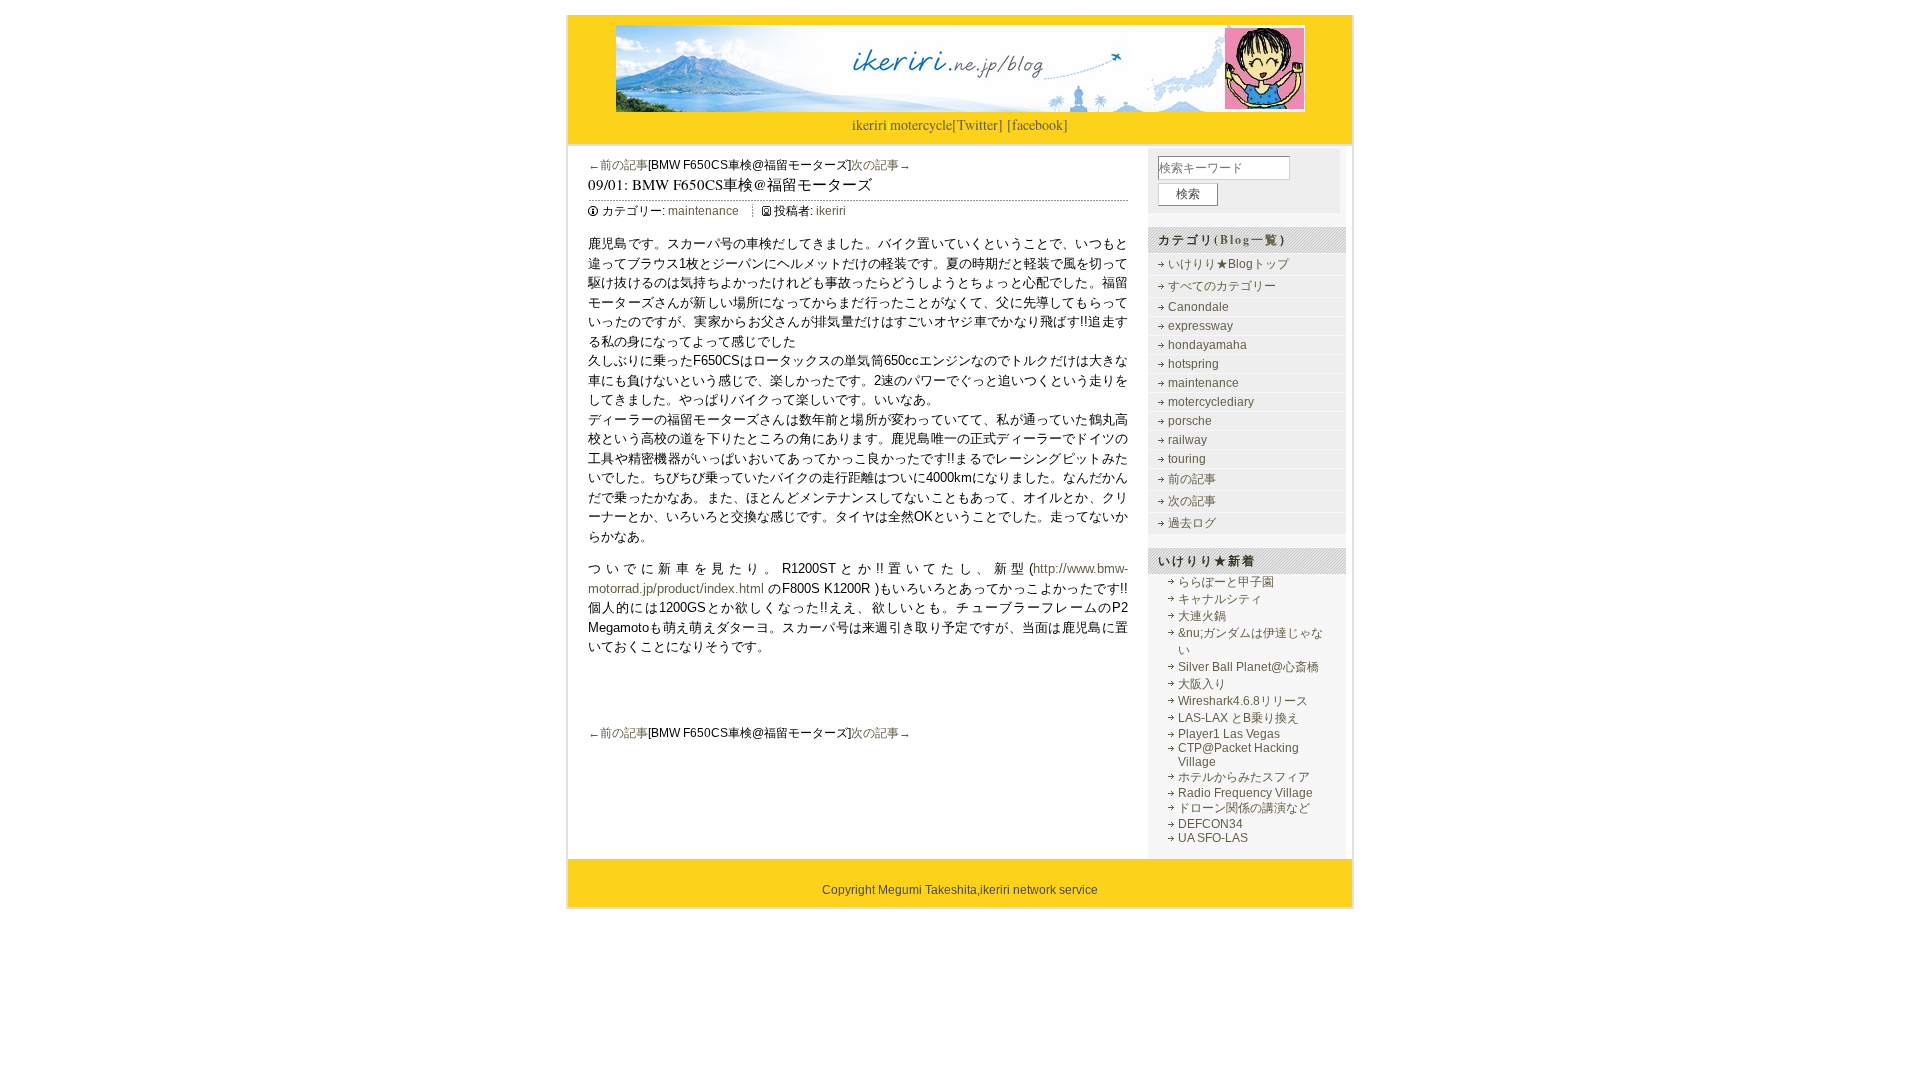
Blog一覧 (1249, 239)
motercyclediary (1211, 402)
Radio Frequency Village (1245, 793)
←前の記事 (618, 165)
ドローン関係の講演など (1244, 808)
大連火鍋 (1202, 616)
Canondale (1198, 307)
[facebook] (1037, 124)
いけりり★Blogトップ (1228, 264)
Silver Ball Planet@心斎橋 (1248, 667)
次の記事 (1192, 501)
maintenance (703, 211)
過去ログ (1192, 523)
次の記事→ (881, 165)
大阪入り (1202, 684)
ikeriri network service (1039, 890)
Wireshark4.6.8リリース (1243, 701)
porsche (1190, 421)
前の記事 (1192, 479)
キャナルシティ (1220, 599)
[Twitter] (977, 124)
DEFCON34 (1210, 824)
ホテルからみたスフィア (1244, 777)
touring (1187, 459)
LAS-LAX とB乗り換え (1238, 718)
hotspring (1193, 364)
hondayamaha (1207, 345)
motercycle (921, 124)
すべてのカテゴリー (1222, 286)
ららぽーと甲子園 (1226, 582)
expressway (1200, 326)
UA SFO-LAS (1213, 838)
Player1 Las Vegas (1229, 734)
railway (1187, 440)
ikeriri (869, 124)
